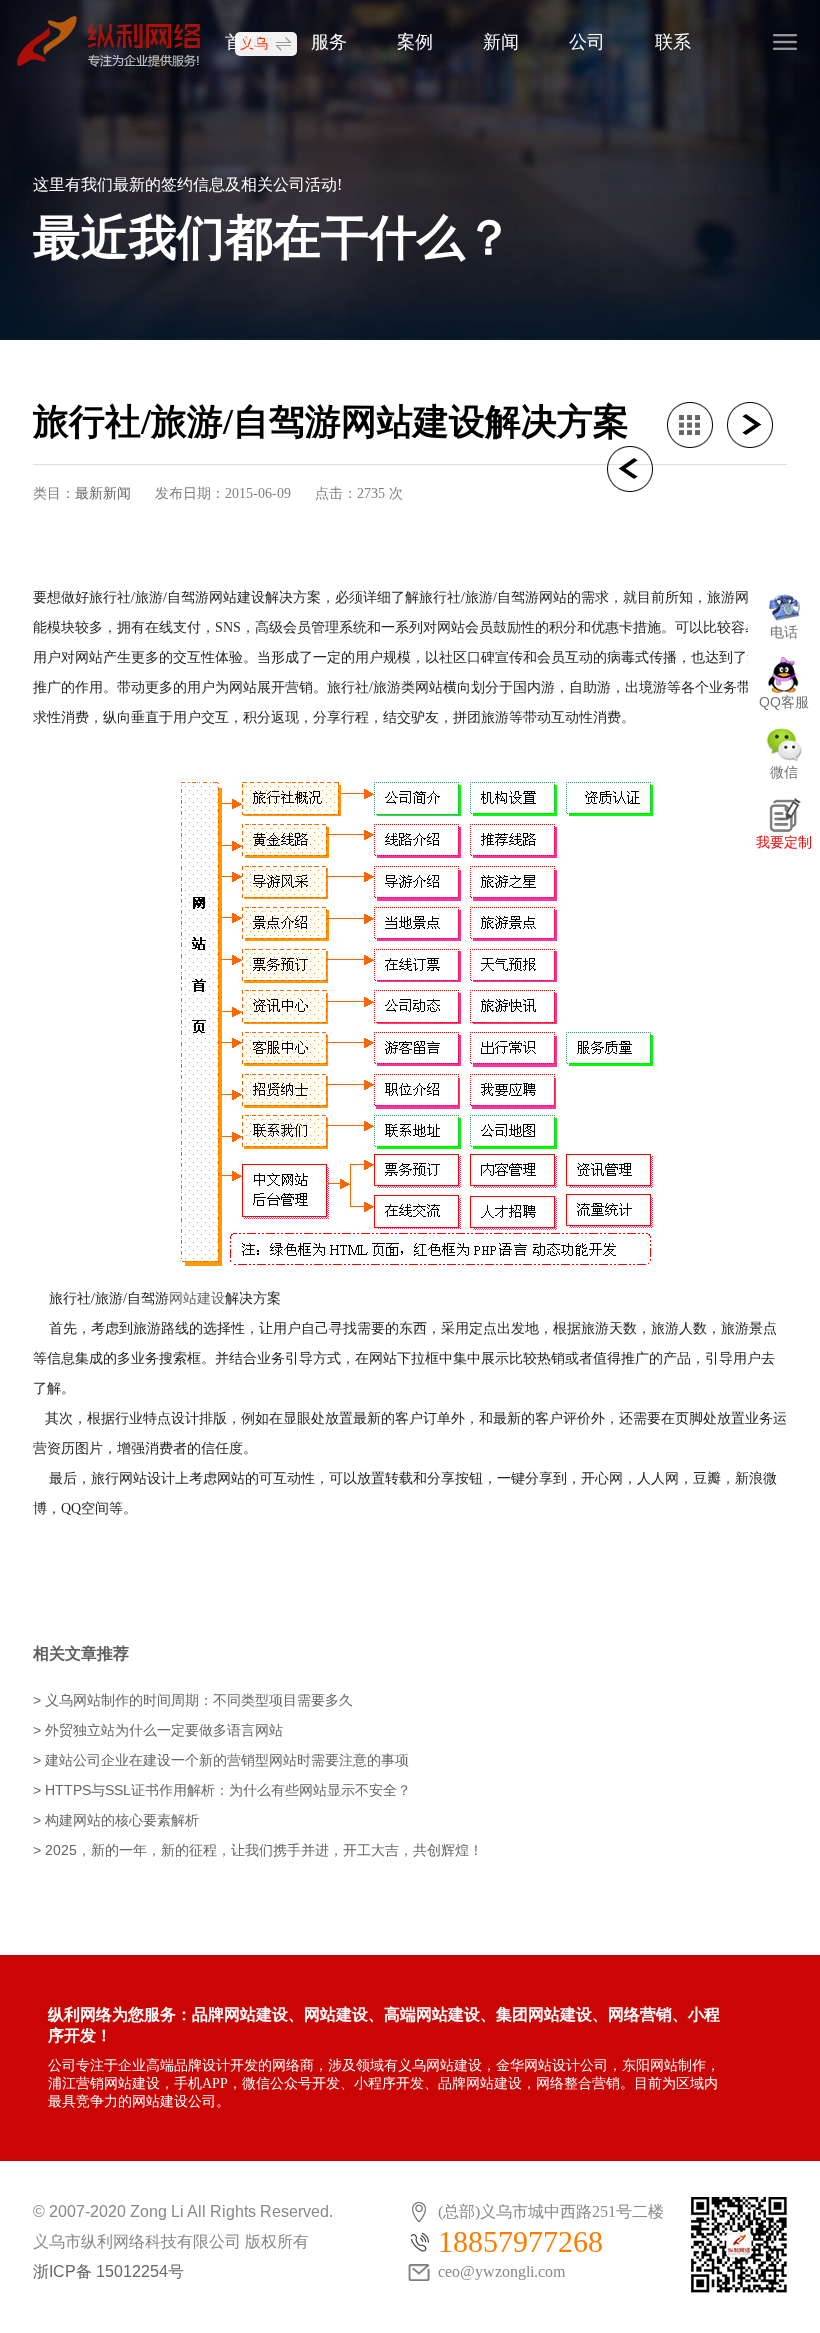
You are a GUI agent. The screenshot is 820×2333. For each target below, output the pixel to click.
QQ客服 (784, 702)
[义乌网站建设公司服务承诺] (757, 425)
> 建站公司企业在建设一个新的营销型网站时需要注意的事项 (221, 1760)
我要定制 (784, 842)
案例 (415, 42)
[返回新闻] (697, 425)
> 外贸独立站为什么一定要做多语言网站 (158, 1730)
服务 (329, 42)
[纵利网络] (118, 40)
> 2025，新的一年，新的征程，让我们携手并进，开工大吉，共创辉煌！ (258, 1850)
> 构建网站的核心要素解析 (116, 1820)
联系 (673, 42)
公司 (587, 42)
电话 (784, 632)
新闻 (501, 42)
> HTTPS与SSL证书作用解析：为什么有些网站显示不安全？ (222, 1790)
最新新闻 (103, 493)
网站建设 (197, 1298)
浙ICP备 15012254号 (108, 2271)
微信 (784, 772)
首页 (243, 42)
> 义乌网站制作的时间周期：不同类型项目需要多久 (193, 1700)
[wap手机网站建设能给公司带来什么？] (637, 469)
